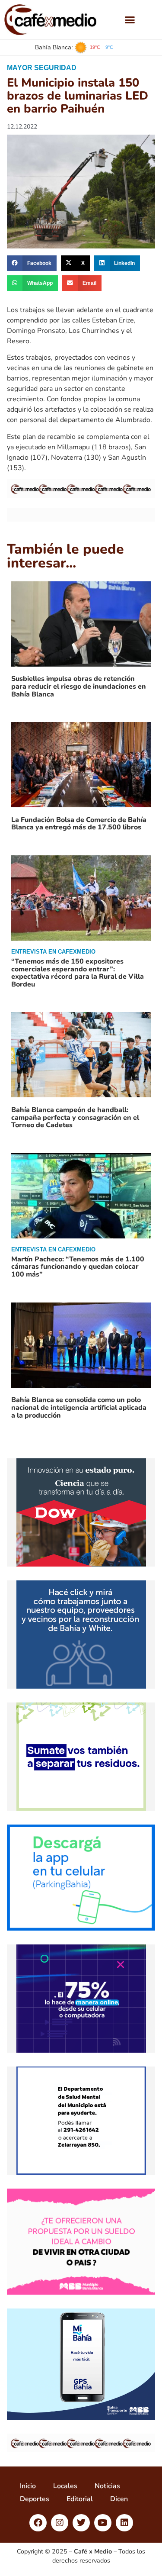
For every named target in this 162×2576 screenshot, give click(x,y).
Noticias (107, 2486)
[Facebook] (38, 2523)
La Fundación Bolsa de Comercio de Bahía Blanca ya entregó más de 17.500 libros (79, 824)
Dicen (119, 2499)
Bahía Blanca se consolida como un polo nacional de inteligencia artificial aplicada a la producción (79, 1407)
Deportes (35, 2499)
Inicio (28, 2486)
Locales (65, 2486)
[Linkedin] (124, 2523)
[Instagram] (60, 2523)
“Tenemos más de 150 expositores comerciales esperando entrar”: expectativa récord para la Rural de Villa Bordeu (78, 973)
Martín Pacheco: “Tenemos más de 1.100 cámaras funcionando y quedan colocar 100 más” (78, 1267)
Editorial (80, 2499)
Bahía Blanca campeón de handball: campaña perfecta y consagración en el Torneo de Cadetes (75, 1117)
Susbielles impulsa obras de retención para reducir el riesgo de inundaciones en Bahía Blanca (79, 686)
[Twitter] (81, 2523)
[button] (130, 20)
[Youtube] (103, 2523)
